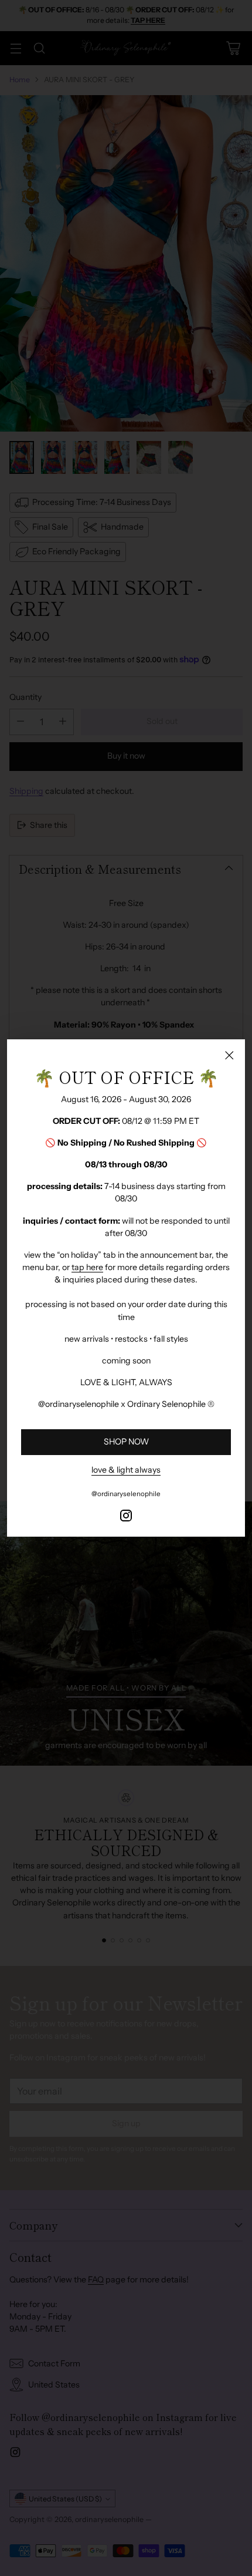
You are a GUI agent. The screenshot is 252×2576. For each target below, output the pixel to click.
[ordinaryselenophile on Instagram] (126, 1517)
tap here (87, 1267)
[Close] (229, 1055)
